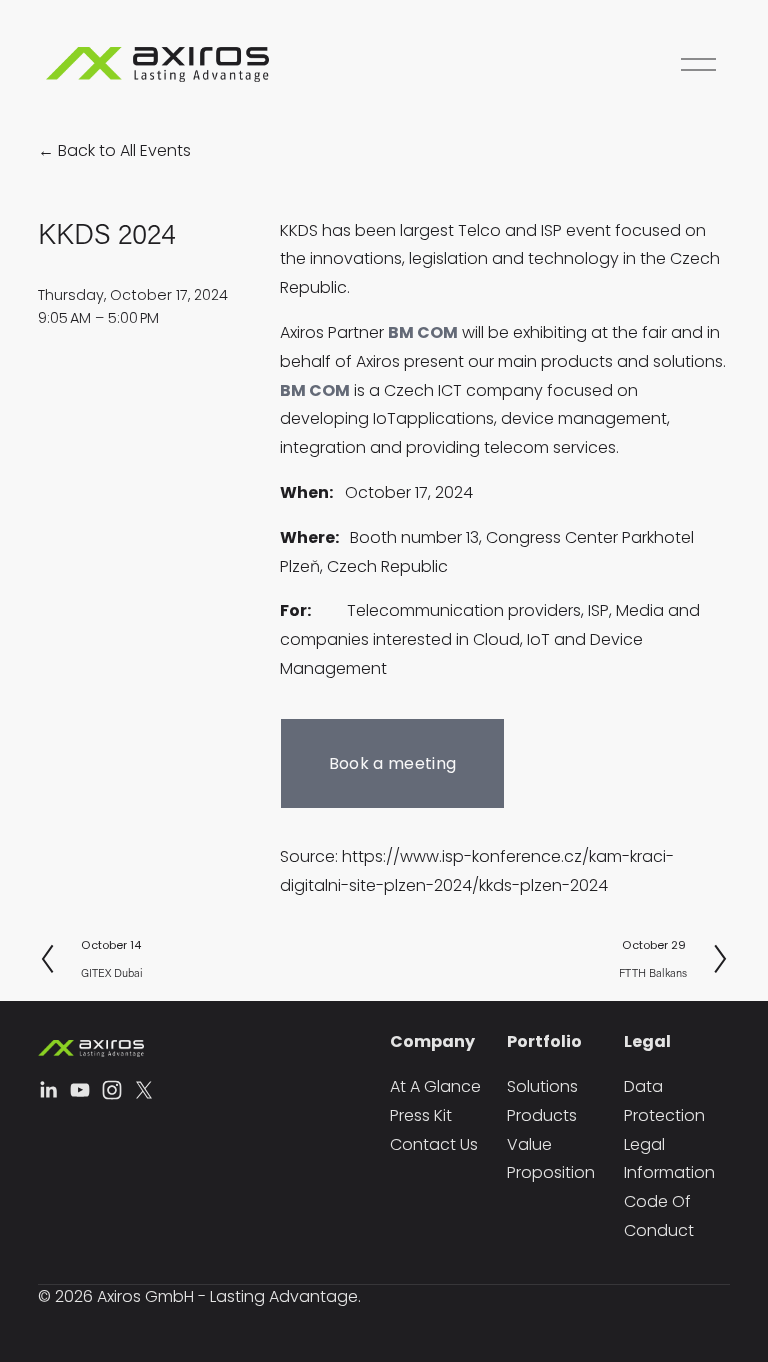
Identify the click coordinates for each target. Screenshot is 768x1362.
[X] (144, 1090)
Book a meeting (392, 763)
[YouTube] (80, 1090)
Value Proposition (551, 1159)
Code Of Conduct (659, 1216)
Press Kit (421, 1115)
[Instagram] (112, 1090)
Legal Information (669, 1159)
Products (542, 1115)
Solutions (542, 1086)
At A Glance (435, 1086)
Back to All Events (124, 150)
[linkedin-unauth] (48, 1090)
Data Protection (664, 1101)
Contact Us (434, 1144)
